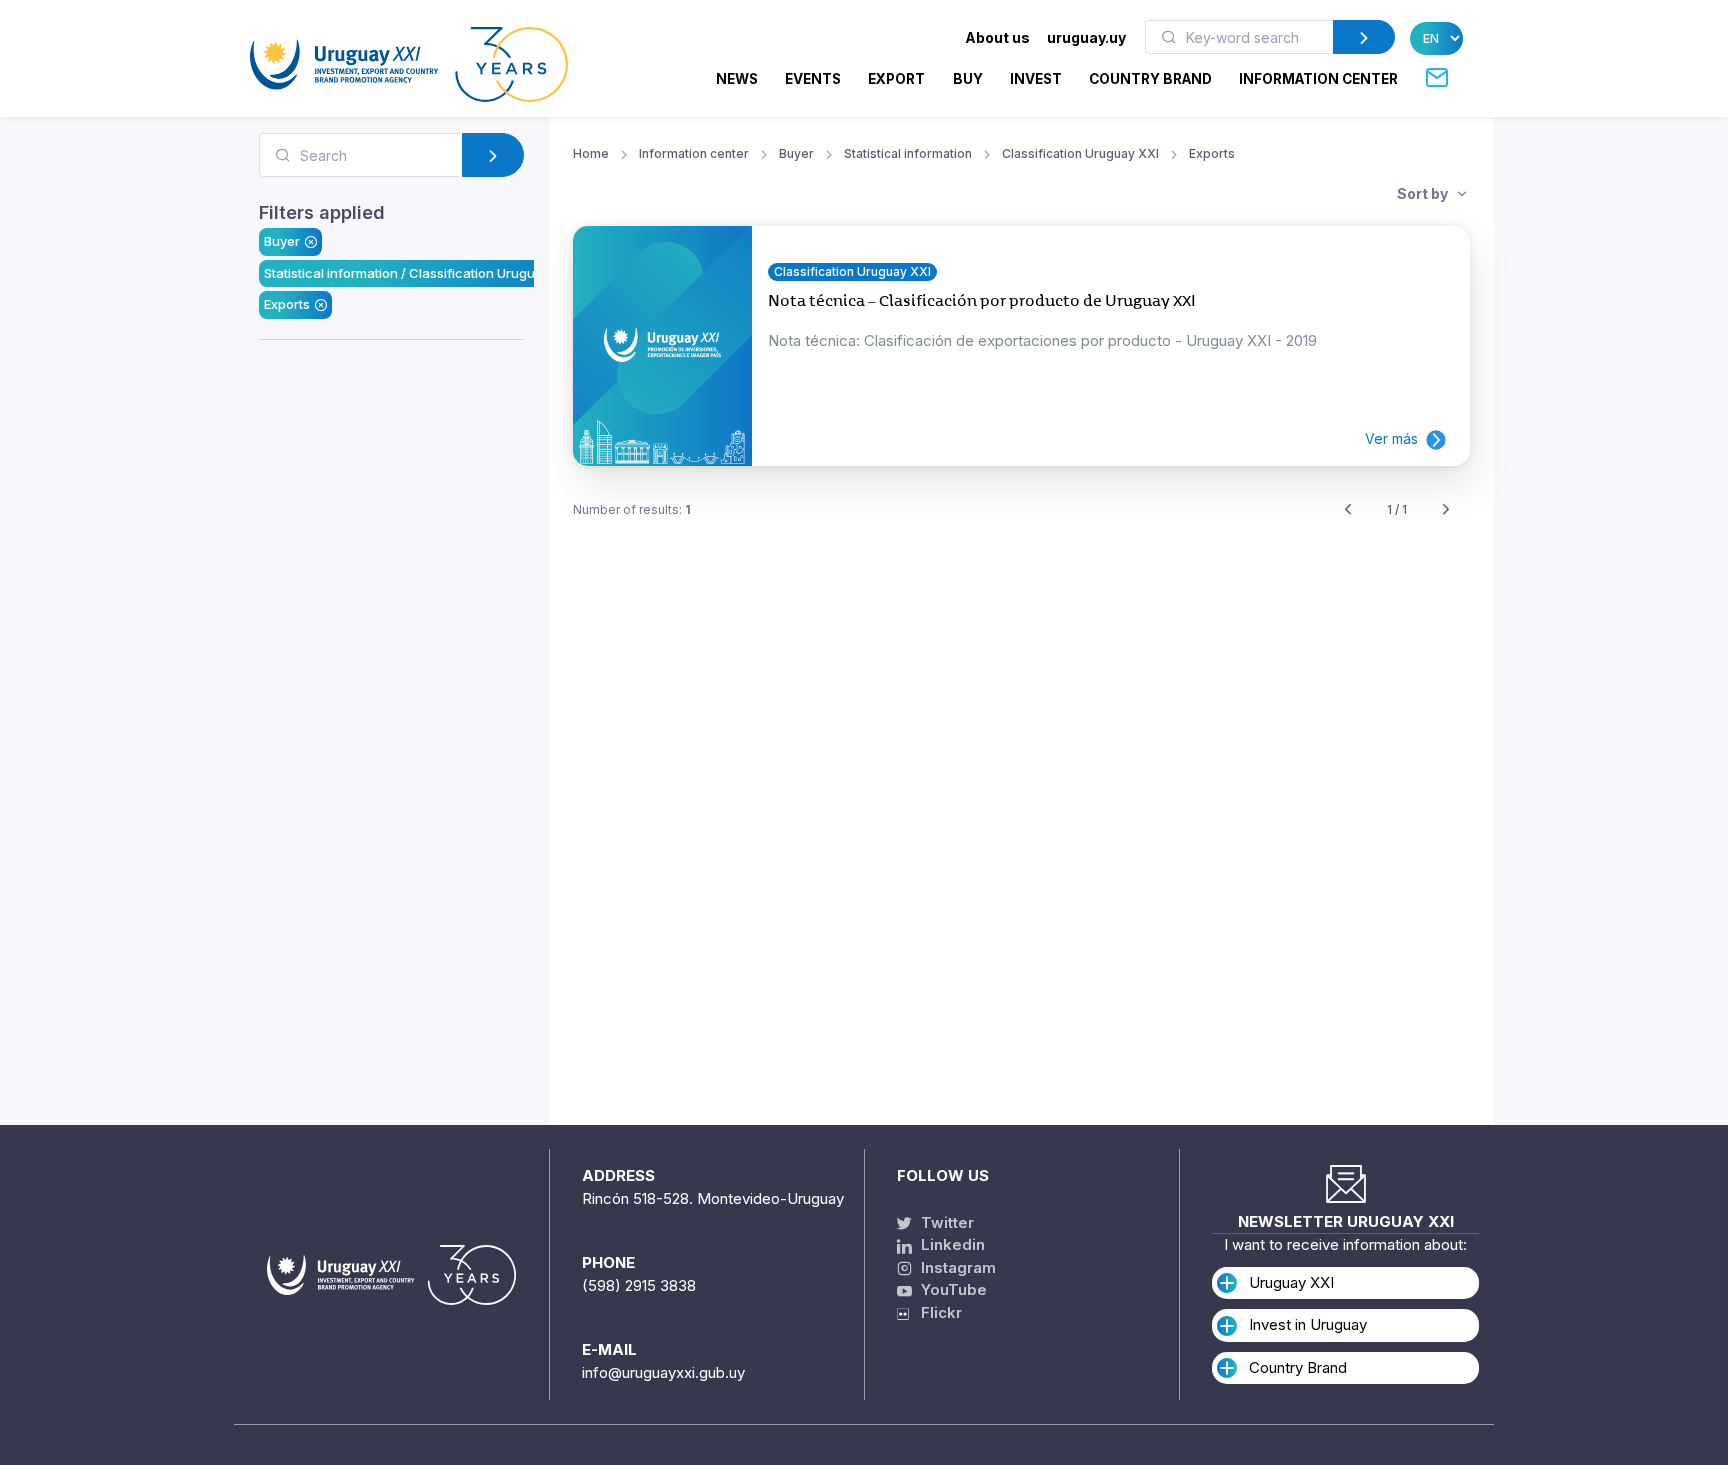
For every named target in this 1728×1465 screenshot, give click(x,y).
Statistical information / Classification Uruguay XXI (419, 273)
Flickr (935, 1312)
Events (813, 79)
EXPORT (896, 79)
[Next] (1446, 510)
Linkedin (951, 1244)
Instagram (956, 1267)
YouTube (952, 1289)
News (737, 79)
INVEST (1036, 79)
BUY (968, 79)
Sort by (1424, 193)
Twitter (945, 1222)
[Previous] (1348, 510)
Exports (287, 304)
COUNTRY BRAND (1150, 79)
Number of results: (632, 509)
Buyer (282, 241)
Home (591, 153)
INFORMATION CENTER (1318, 79)
